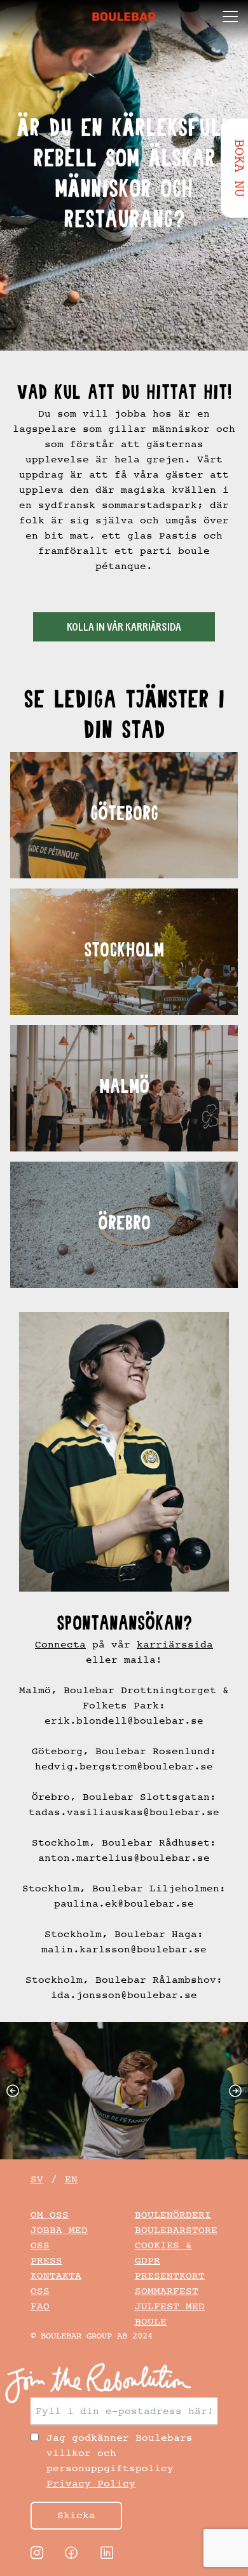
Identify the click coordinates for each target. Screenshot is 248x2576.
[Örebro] (124, 1225)
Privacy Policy (91, 2484)
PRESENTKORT (170, 2276)
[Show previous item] (10, 2091)
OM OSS (50, 2215)
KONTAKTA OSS (56, 2284)
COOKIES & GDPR (163, 2253)
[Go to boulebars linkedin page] (107, 2553)
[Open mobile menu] (230, 17)
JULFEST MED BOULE (170, 2314)
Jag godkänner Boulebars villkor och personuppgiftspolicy (120, 2461)
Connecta (60, 1645)
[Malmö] (124, 1088)
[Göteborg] (124, 815)
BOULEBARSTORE (176, 2230)
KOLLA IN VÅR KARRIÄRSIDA (124, 628)
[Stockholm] (124, 952)
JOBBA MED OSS (59, 2238)
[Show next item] (238, 2091)
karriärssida (175, 1645)
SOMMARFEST (167, 2291)
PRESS (46, 2261)
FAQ (40, 2306)
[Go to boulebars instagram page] (37, 2553)
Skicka (76, 2515)
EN (71, 2179)
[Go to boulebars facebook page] (71, 2553)
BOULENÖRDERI (173, 2215)
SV (37, 2179)
